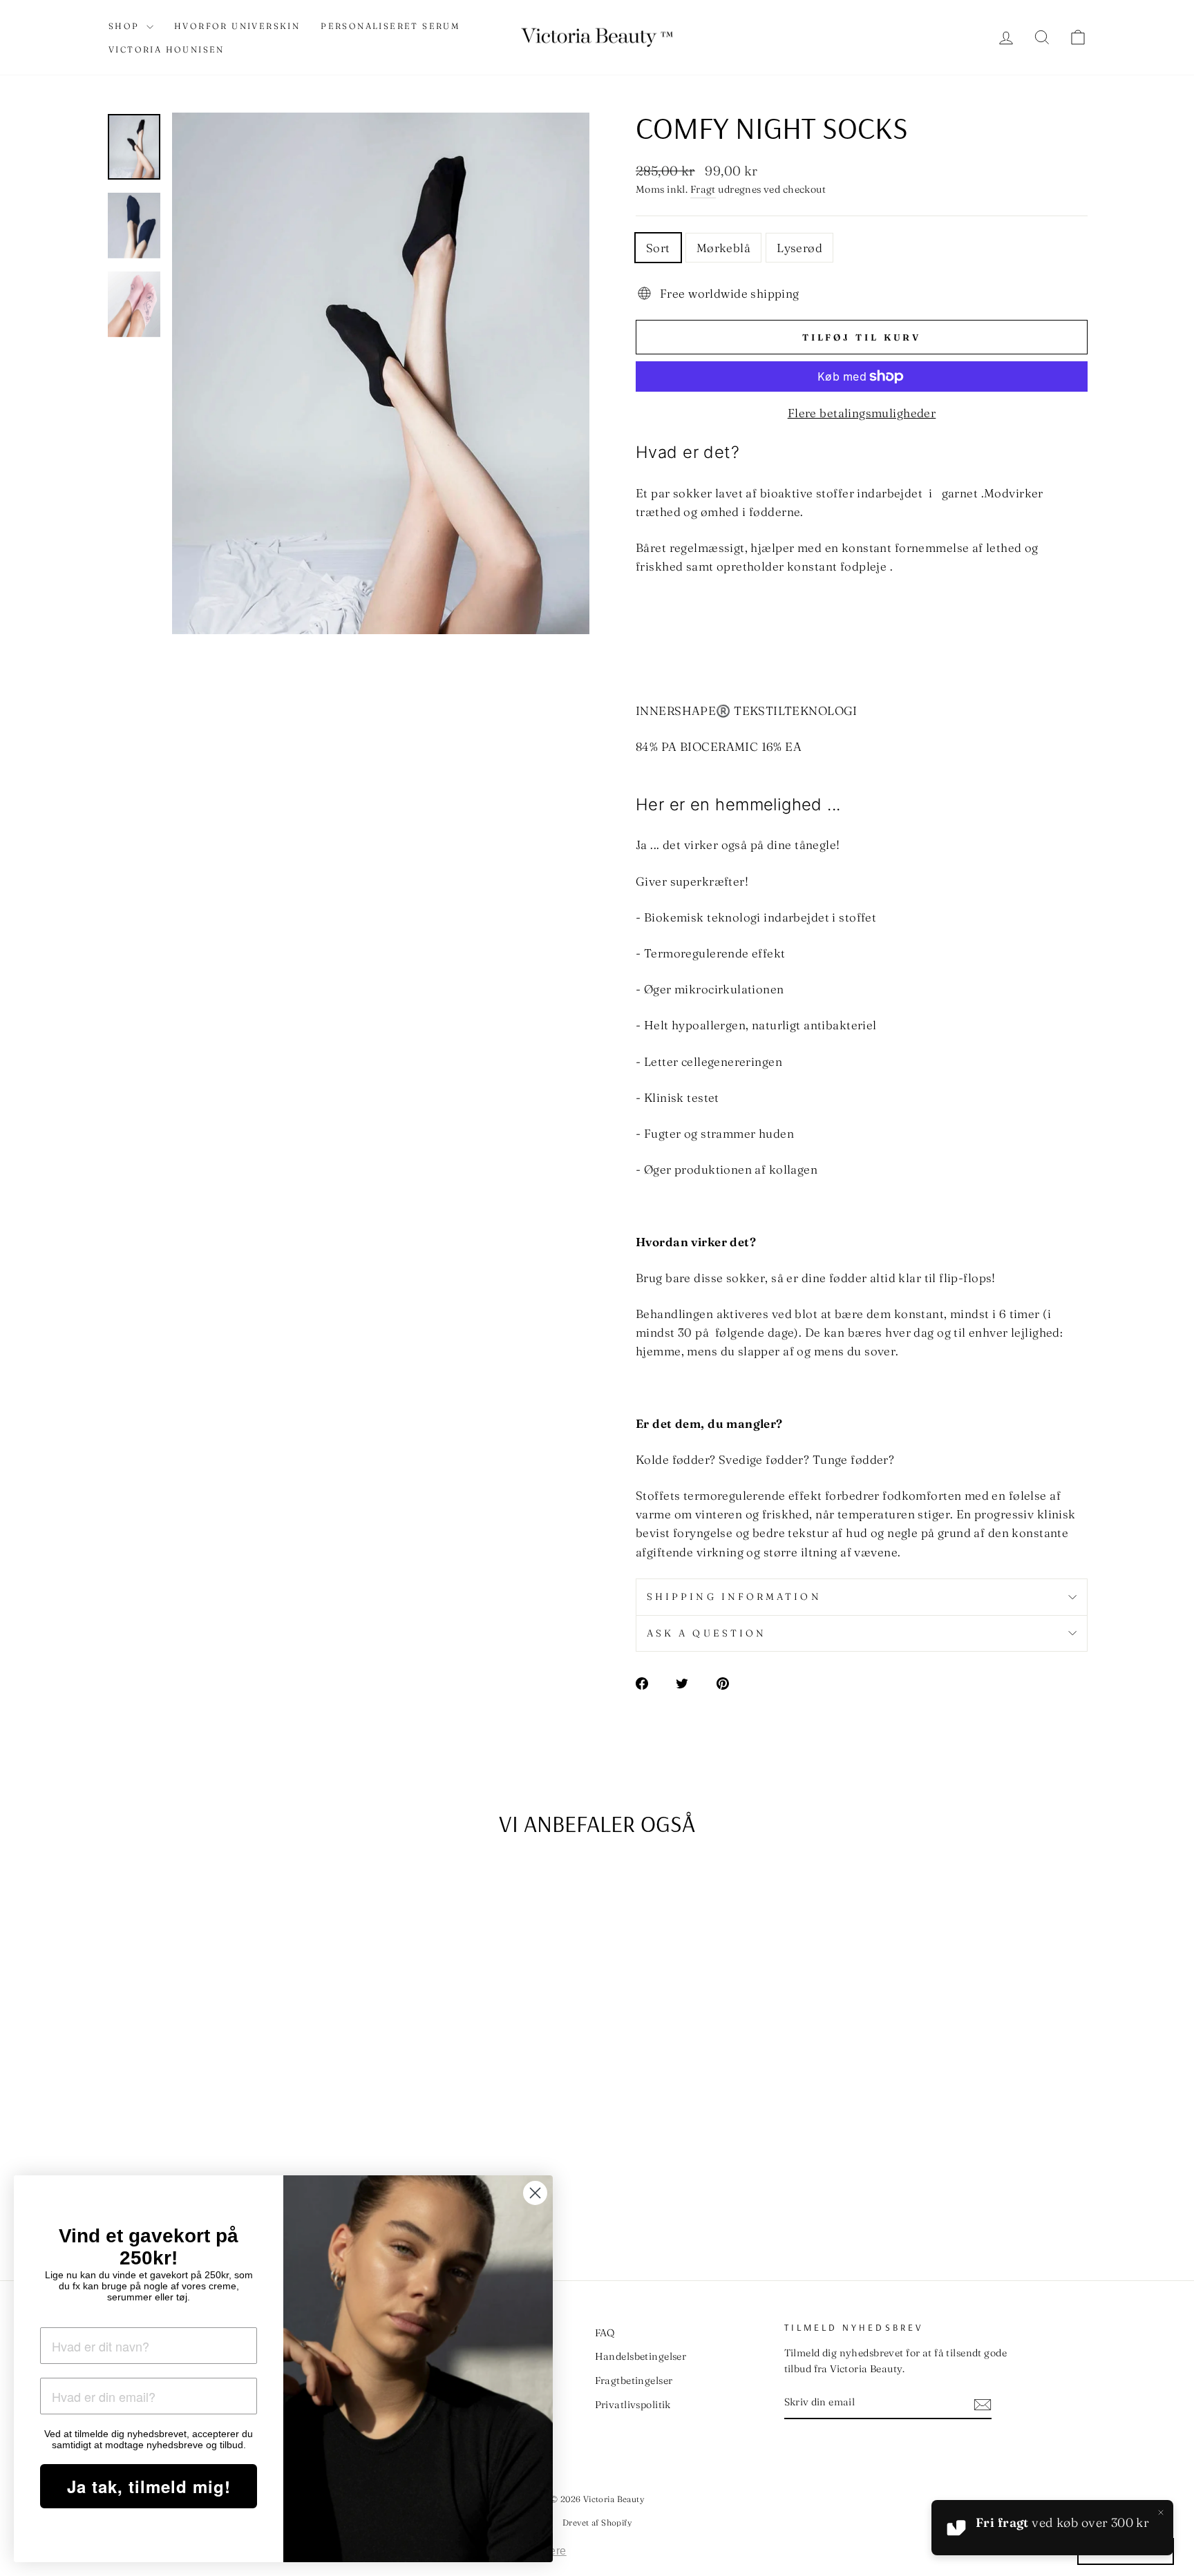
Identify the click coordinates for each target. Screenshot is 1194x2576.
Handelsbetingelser (641, 2356)
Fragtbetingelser (634, 2381)
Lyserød (799, 248)
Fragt (703, 189)
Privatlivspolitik (633, 2405)
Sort (658, 248)
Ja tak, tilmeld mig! (149, 2486)
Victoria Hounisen (167, 49)
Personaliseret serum (390, 26)
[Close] (1161, 2512)
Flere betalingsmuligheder (862, 413)
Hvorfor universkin (237, 26)
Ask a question (707, 1633)
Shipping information (734, 1596)
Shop (126, 26)
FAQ (605, 2333)
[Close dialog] (535, 2193)
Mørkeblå (723, 248)
